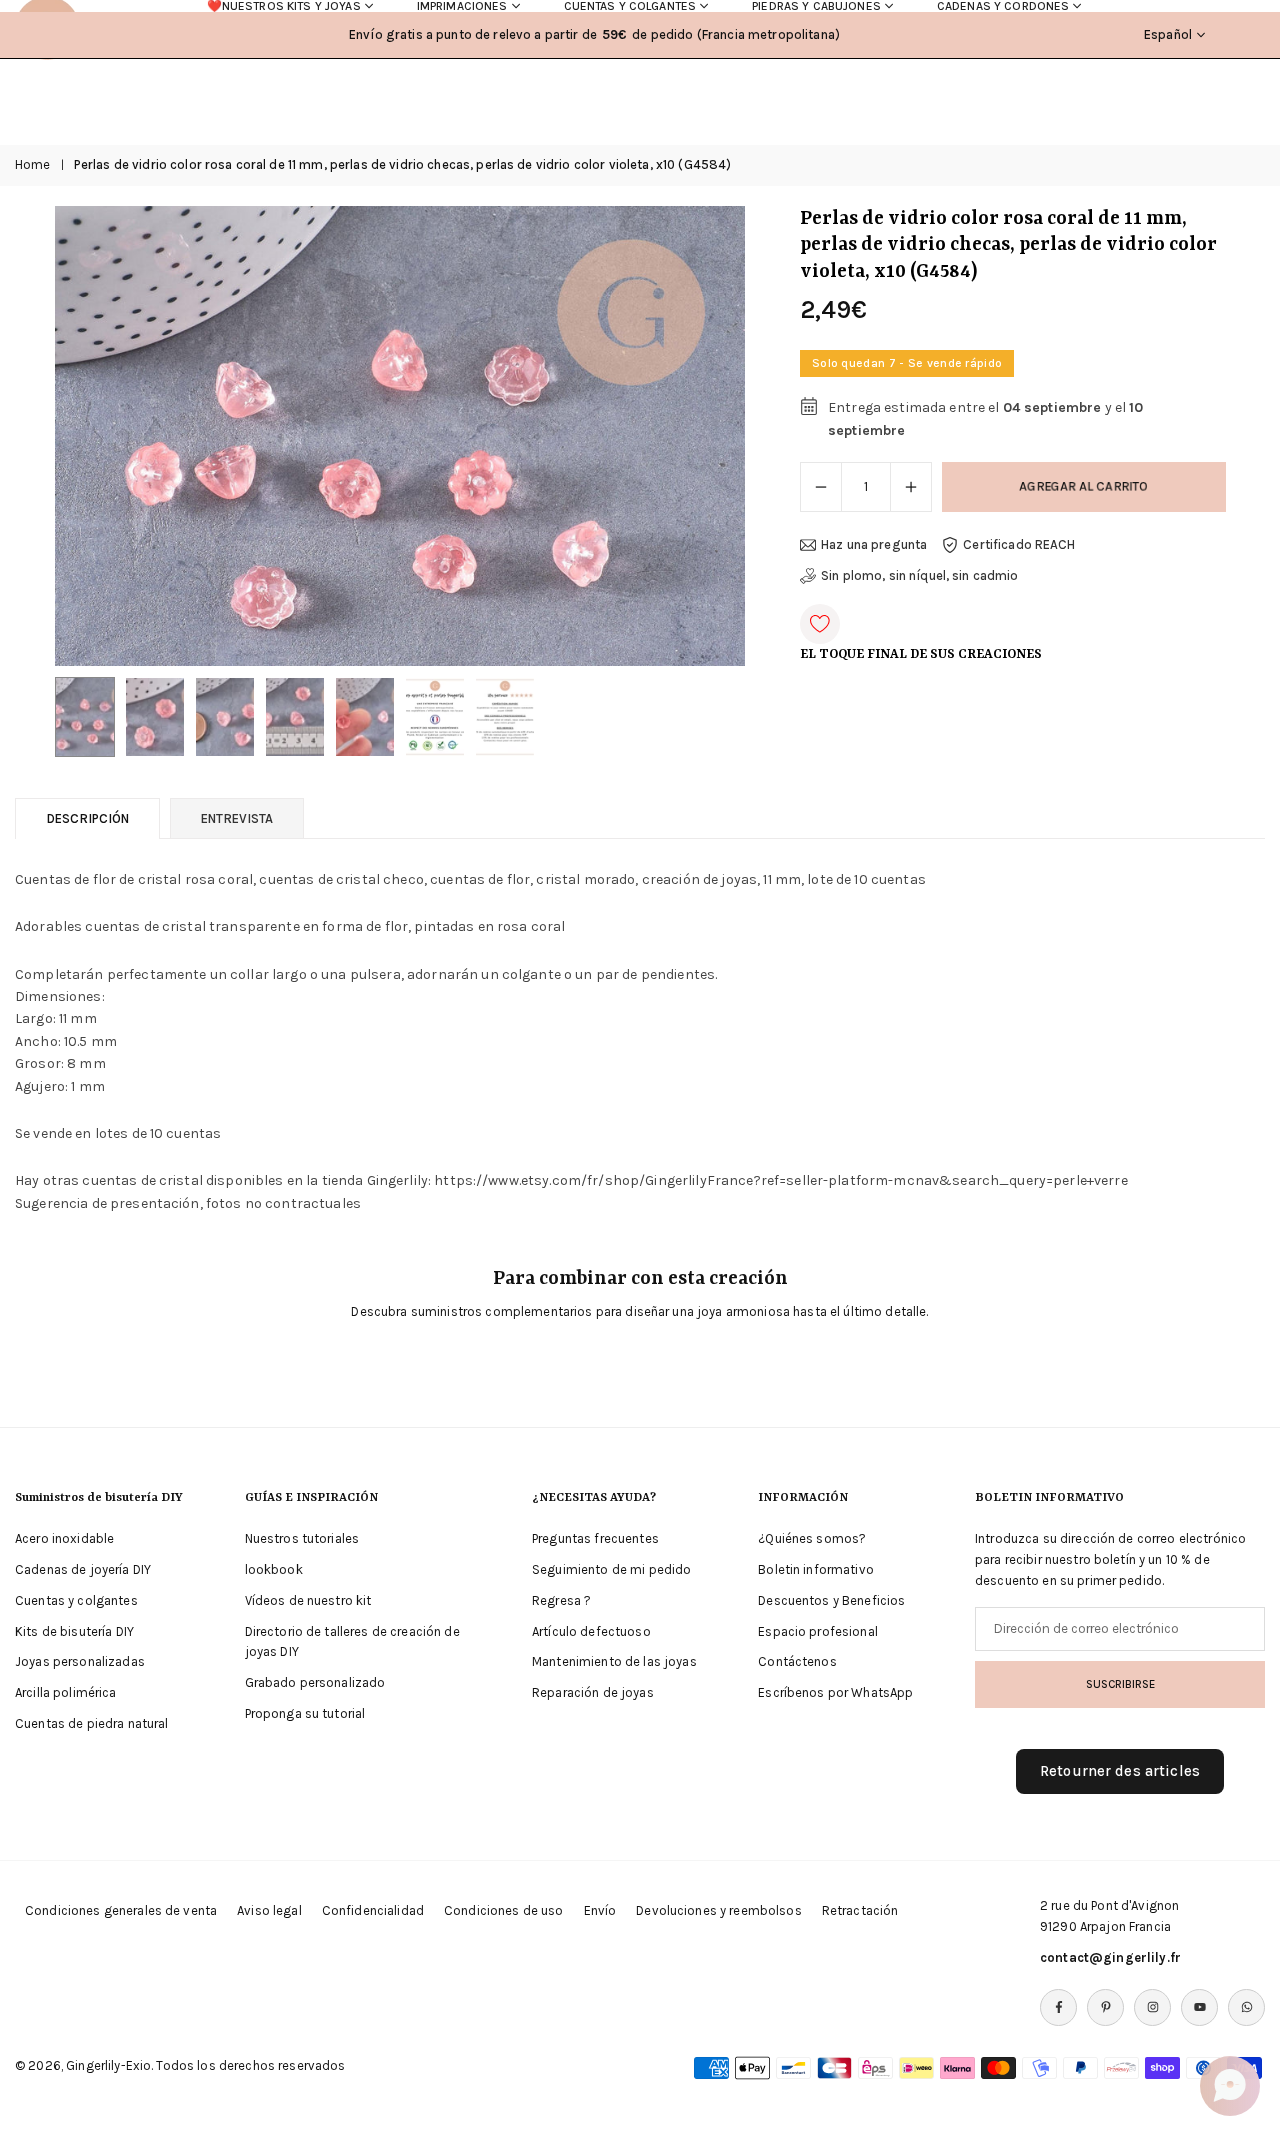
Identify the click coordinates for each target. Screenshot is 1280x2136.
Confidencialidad (373, 1910)
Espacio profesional (818, 1631)
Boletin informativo (816, 1569)
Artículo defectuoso (591, 1631)
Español (1168, 34)
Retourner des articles (1120, 1771)
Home (33, 164)
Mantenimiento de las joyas (614, 1661)
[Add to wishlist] (820, 624)
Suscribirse (1120, 1684)
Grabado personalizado (315, 1682)
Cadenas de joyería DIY (83, 1569)
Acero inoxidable (64, 1538)
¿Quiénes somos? (812, 1538)
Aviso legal (269, 1910)
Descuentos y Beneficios (831, 1600)
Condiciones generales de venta (121, 1910)
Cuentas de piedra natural (92, 1723)
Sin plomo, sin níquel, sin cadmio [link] (920, 575)
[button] (696, 436)
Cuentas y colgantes (76, 1600)
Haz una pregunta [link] (874, 544)
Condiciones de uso (504, 1910)
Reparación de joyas (593, 1692)
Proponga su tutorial (305, 1713)
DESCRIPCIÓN (87, 818)
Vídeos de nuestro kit (308, 1600)
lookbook (274, 1569)
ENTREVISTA (237, 818)
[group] (400, 436)
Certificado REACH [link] (1019, 544)
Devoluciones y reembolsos (719, 1910)
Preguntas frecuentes (595, 1538)
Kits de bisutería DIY (74, 1631)
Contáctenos (797, 1661)
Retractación (860, 1910)
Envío (600, 1910)
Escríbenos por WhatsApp (835, 1692)
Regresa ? (561, 1600)
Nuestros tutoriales (302, 1538)
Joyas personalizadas (80, 1661)
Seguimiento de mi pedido (611, 1569)
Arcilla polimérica (66, 1692)
